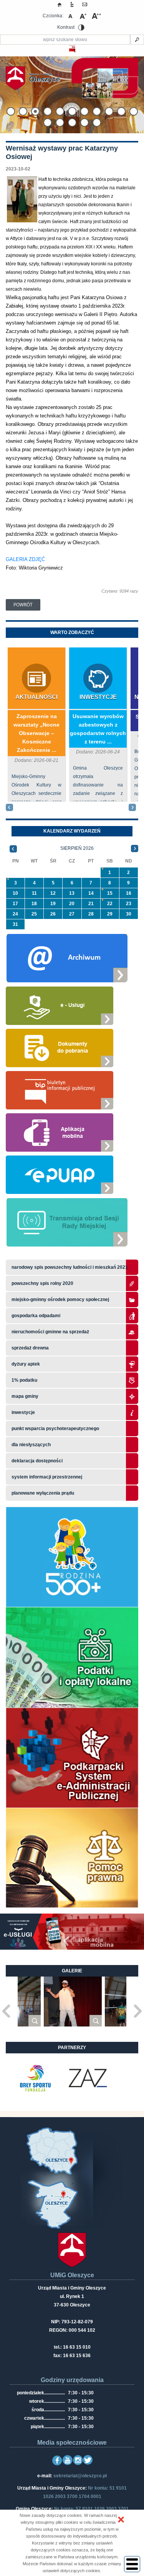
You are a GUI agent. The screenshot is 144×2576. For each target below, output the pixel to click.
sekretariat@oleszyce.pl (80, 2476)
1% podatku (25, 1380)
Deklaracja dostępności (37, 1461)
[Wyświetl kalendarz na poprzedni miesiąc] (13, 848)
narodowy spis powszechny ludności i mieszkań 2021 (70, 1267)
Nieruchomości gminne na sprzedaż (50, 1332)
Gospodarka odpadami (36, 1316)
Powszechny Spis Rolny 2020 (42, 1283)
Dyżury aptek (26, 1364)
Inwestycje (98, 697)
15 (110, 893)
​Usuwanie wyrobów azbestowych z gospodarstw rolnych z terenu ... (98, 729)
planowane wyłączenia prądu (43, 1493)
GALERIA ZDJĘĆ (25, 559)
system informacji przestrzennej (47, 1477)
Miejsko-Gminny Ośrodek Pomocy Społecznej (60, 1300)
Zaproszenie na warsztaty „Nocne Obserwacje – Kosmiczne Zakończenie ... (36, 733)
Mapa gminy (26, 1396)
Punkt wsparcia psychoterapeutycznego (55, 1429)
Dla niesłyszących (31, 1445)
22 (110, 904)
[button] (121, 2520)
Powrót (23, 605)
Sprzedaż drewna (30, 1348)
